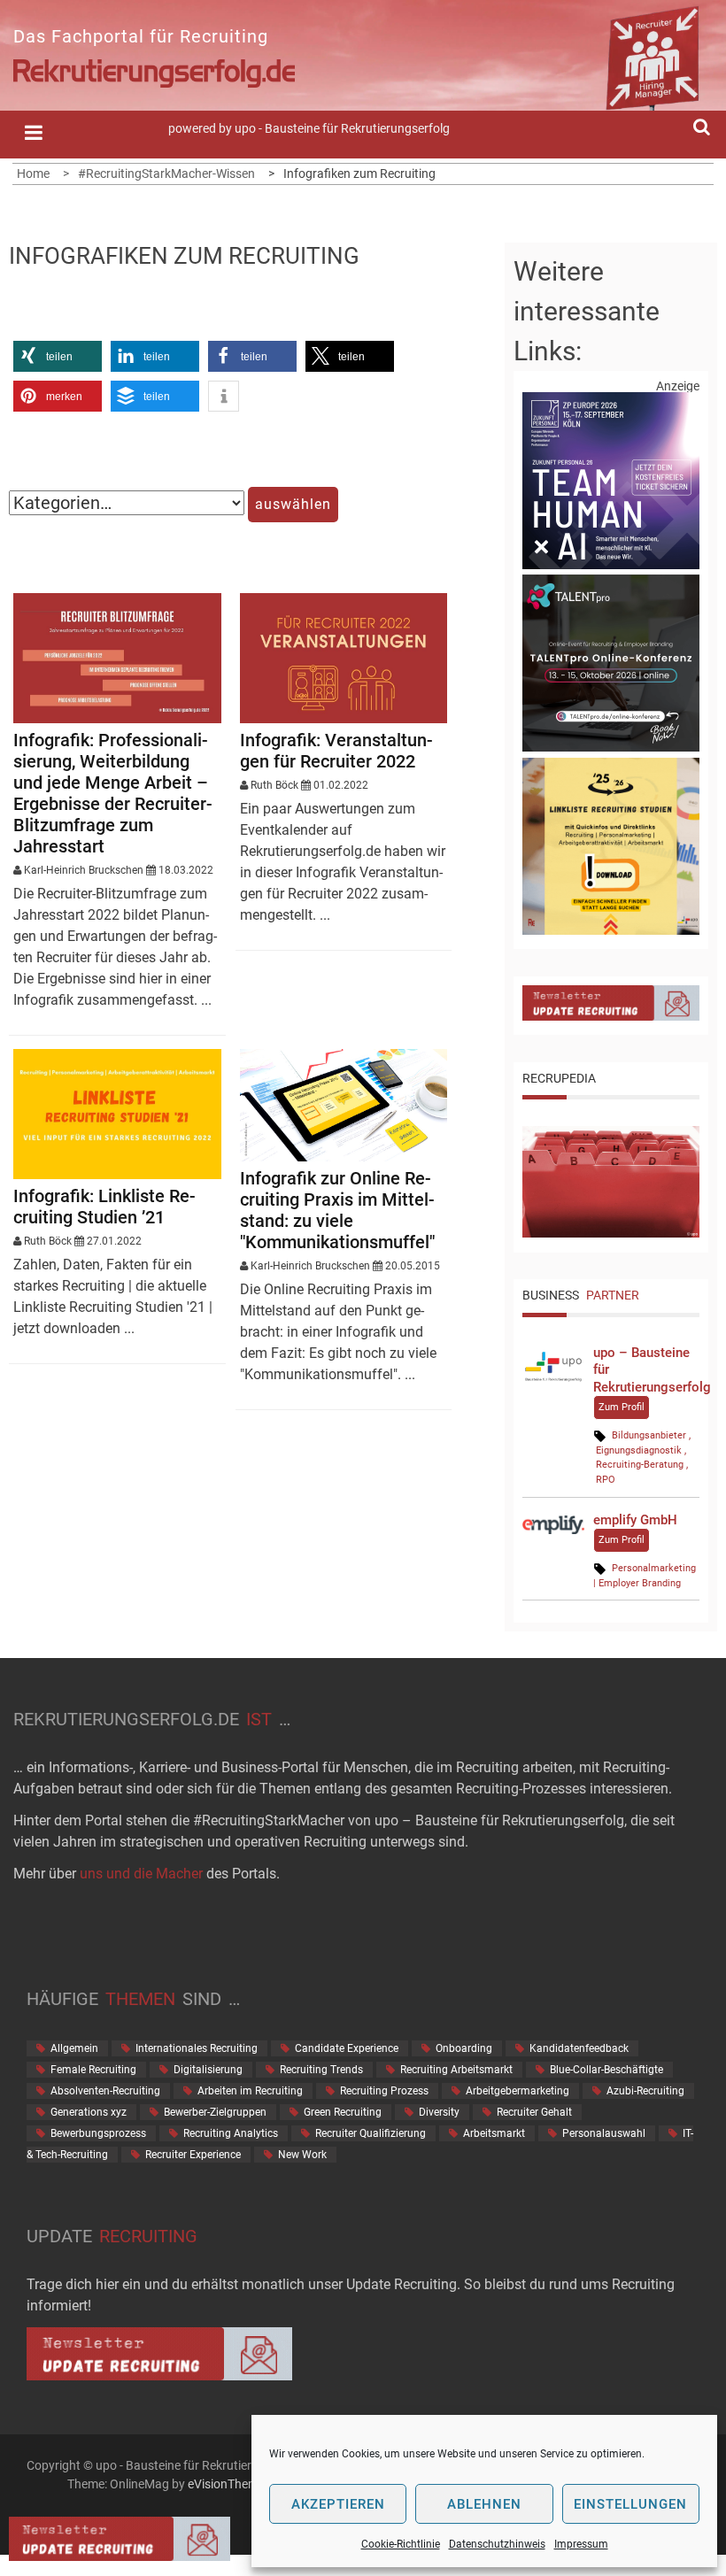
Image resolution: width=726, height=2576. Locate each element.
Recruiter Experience (193, 2155)
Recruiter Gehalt (534, 2112)
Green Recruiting (343, 2112)
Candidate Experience (347, 2048)
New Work (302, 2155)
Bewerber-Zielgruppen (215, 2112)
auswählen (293, 504)
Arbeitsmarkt (494, 2133)
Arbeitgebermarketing (517, 2091)
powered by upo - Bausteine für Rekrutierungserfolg (309, 128)
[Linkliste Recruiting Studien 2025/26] (611, 930)
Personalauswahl (604, 2133)
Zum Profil (622, 1407)
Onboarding (464, 2048)
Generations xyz (89, 2112)
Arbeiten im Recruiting (250, 2091)
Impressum (581, 2544)
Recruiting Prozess (384, 2091)
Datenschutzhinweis (497, 2544)
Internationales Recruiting (197, 2048)
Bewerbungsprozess (98, 2133)
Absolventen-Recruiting (105, 2091)
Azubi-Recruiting (645, 2091)
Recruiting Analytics (231, 2133)
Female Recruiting (93, 2070)
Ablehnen (484, 2504)
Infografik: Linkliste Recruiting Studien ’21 (104, 1207)
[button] (58, 356)
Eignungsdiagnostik (639, 1450)
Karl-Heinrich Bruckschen (84, 870)
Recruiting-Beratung (640, 1465)
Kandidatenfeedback (579, 2048)
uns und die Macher (141, 1874)
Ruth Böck (274, 785)
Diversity (439, 2112)
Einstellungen (630, 2504)
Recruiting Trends (321, 2070)
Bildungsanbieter (649, 1435)
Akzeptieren (338, 2504)
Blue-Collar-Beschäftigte (606, 2070)
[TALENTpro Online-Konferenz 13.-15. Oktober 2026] (611, 747)
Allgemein (74, 2048)
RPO (606, 1480)
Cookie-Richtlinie (401, 2544)
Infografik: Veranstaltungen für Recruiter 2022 (336, 751)
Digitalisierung (208, 2070)
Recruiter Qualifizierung (371, 2133)
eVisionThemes (229, 2484)
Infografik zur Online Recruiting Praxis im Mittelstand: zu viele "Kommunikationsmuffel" (337, 1210)
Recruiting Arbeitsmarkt (456, 2070)
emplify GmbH (635, 1520)
